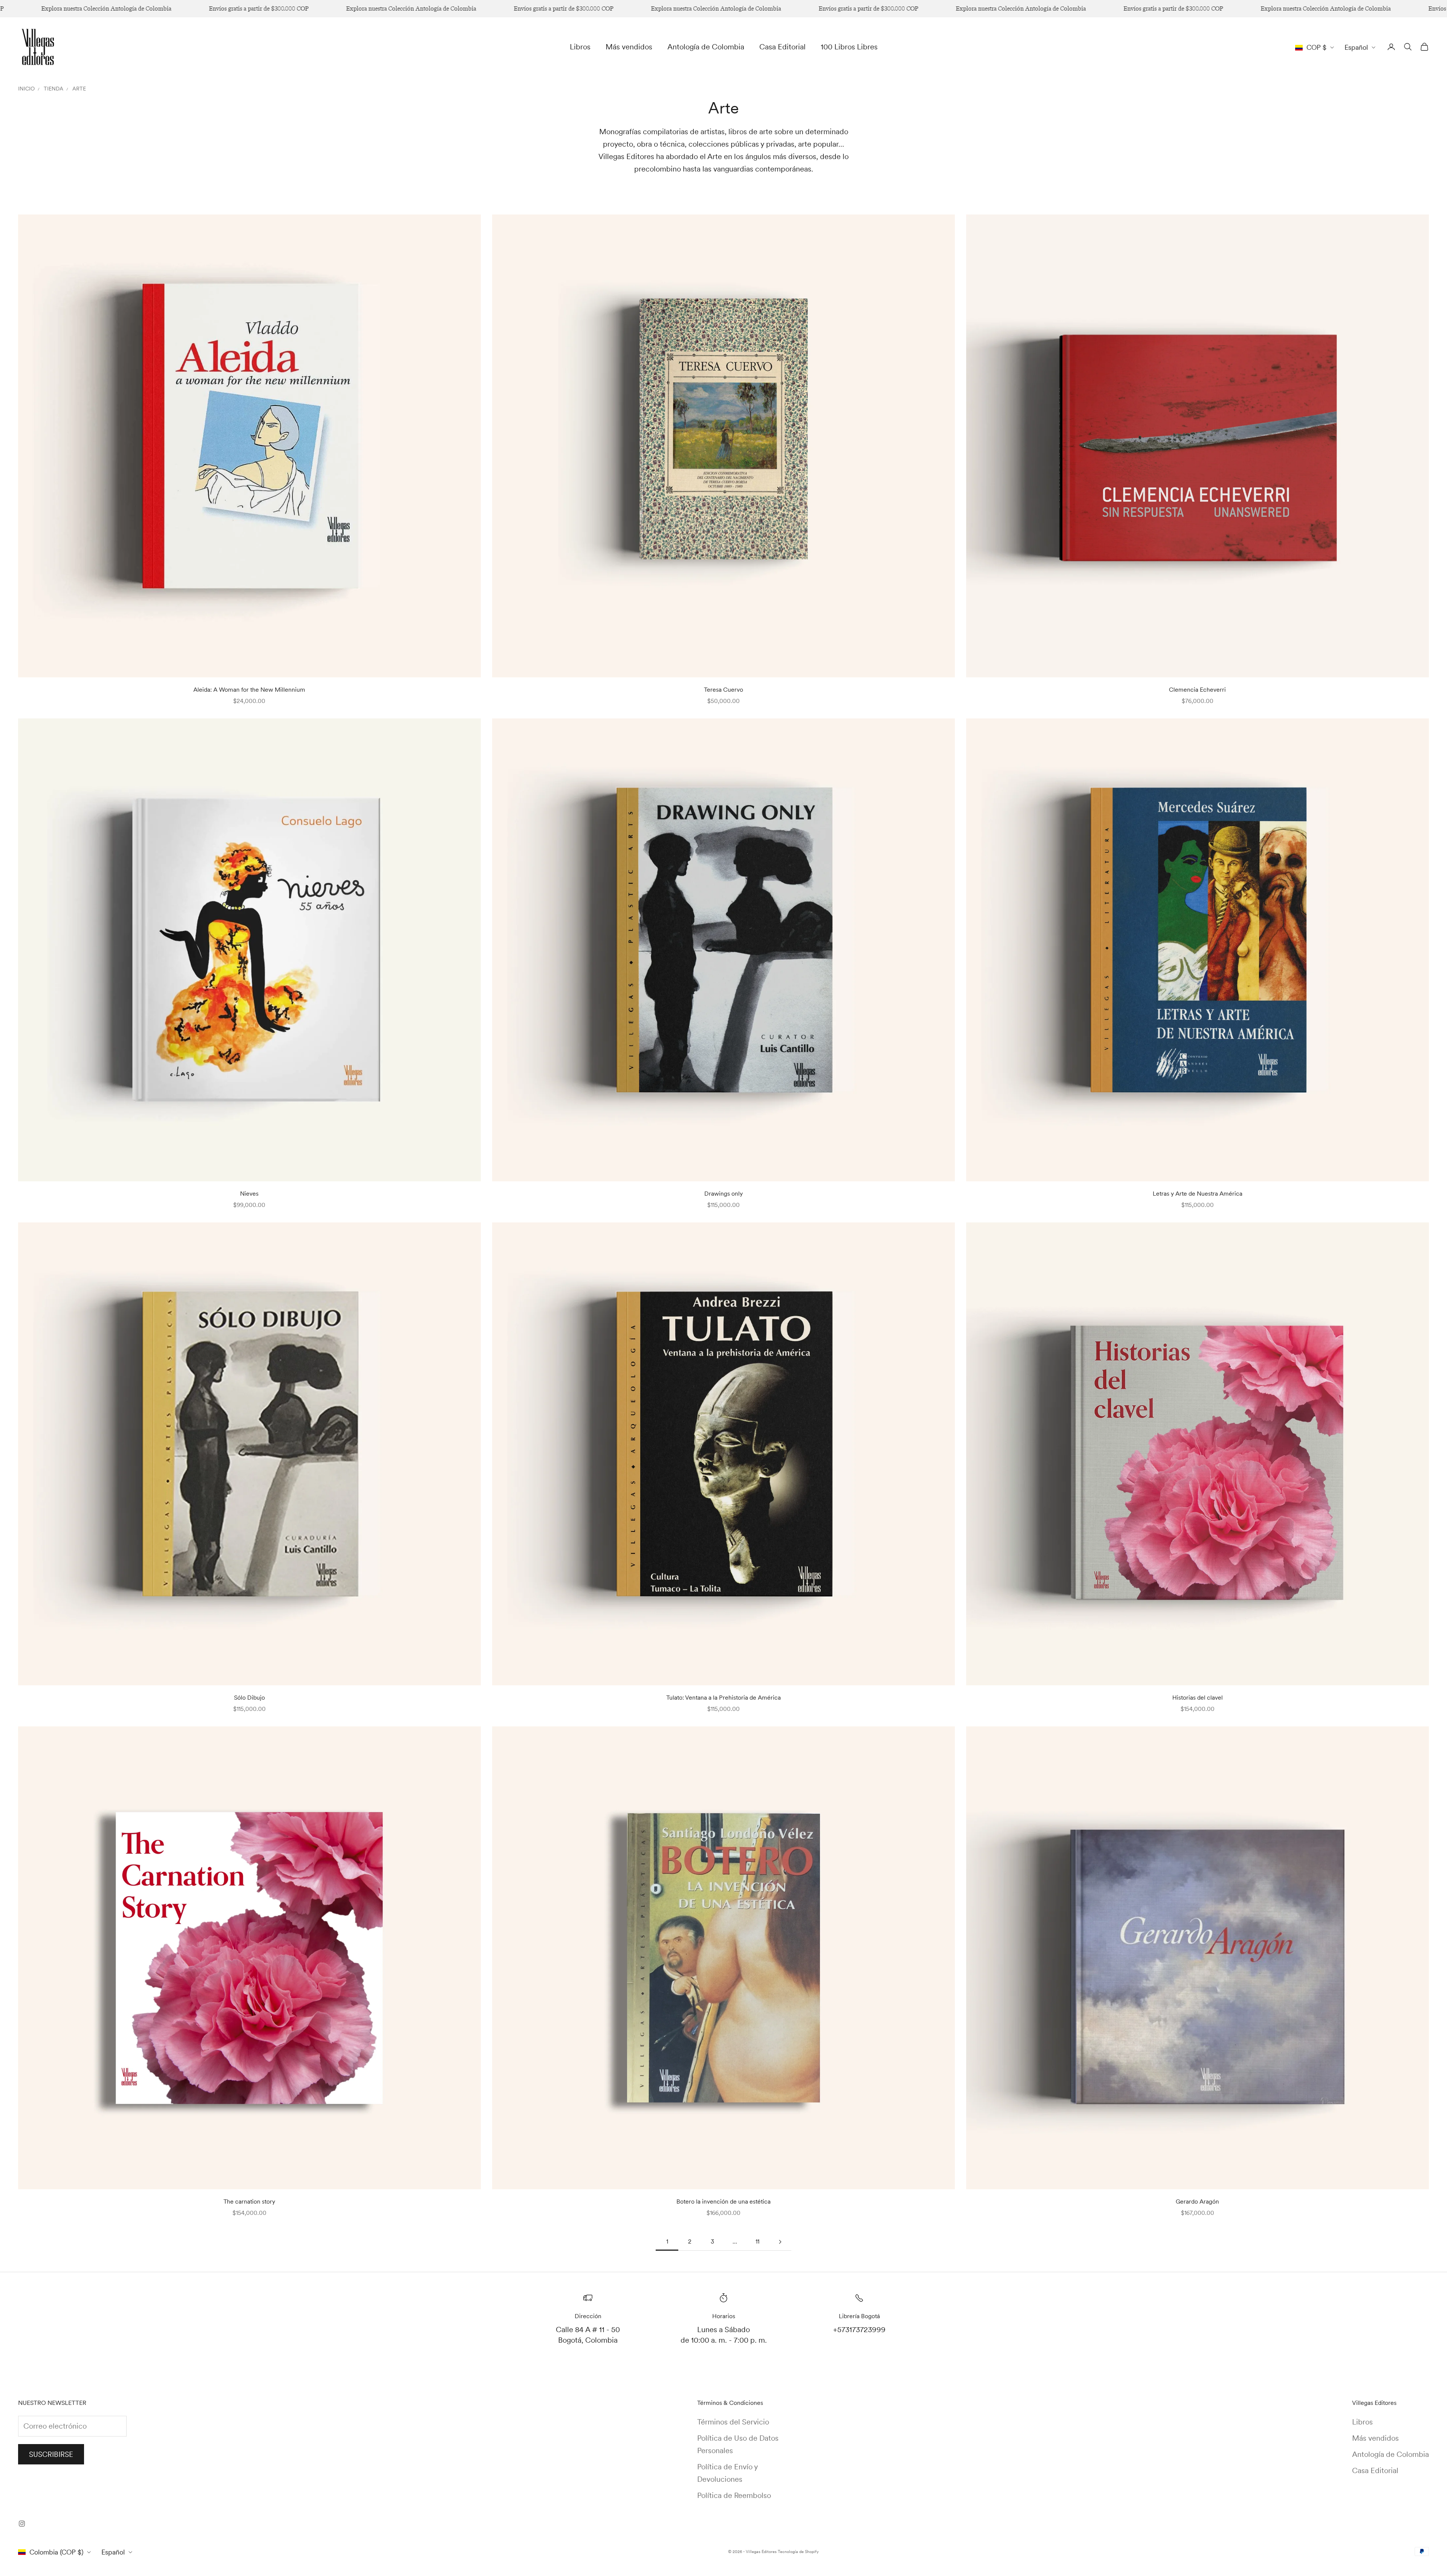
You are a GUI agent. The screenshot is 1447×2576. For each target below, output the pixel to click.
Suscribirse (51, 2454)
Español (1356, 47)
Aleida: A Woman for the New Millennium (249, 690)
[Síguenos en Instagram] (22, 2524)
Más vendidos (629, 47)
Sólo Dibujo (249, 1698)
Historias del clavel (1198, 1698)
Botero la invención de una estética (723, 2202)
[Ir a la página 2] (780, 2242)
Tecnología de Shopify (798, 2551)
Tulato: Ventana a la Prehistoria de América (723, 1698)
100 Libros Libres (849, 47)
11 (757, 2241)
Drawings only (723, 1194)
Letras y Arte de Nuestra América (1198, 1194)
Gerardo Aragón (1197, 2202)
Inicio (26, 89)
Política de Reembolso (734, 2495)
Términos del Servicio (733, 2422)
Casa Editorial (782, 47)
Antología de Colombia (706, 47)
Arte (79, 89)
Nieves (249, 1194)
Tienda (54, 89)
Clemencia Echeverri (1197, 690)
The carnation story (249, 2202)
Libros (580, 47)
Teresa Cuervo (723, 690)
